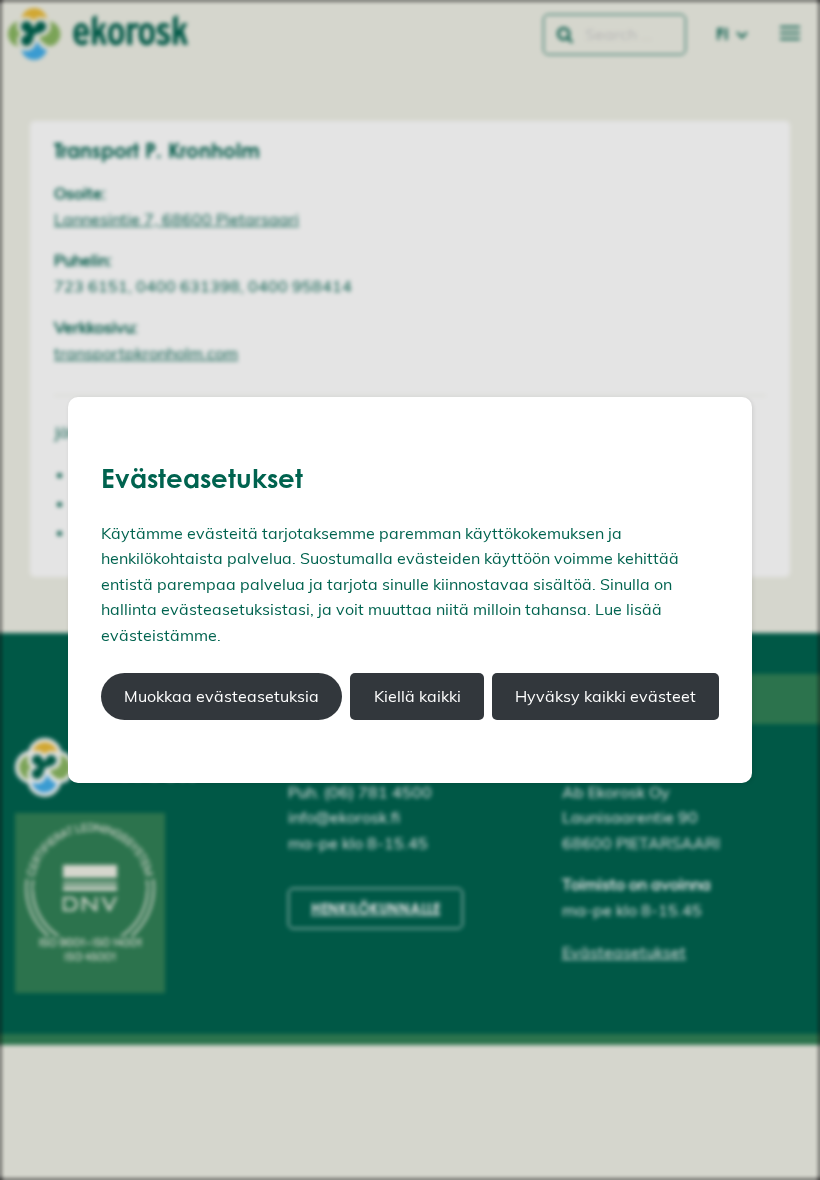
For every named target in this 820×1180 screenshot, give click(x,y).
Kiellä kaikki (417, 696)
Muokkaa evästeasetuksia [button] (221, 696)
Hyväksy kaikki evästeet (605, 696)
